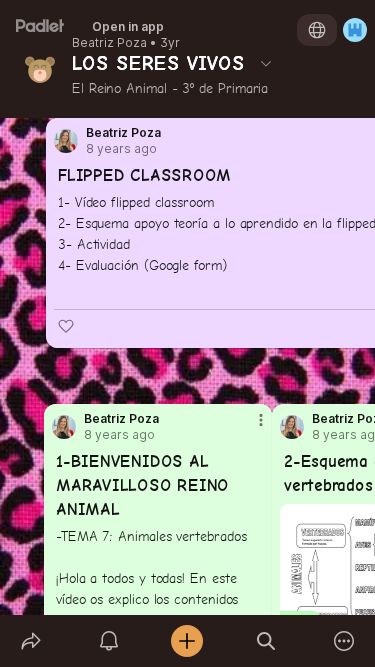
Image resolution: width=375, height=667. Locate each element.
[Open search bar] (266, 641)
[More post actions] (248, 428)
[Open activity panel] (109, 641)
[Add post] (187, 641)
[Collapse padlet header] (266, 63)
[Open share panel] (31, 641)
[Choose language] (317, 30)
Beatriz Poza (109, 43)
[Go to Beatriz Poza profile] (292, 427)
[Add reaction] (66, 326)
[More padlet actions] (344, 641)
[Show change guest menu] (355, 30)
